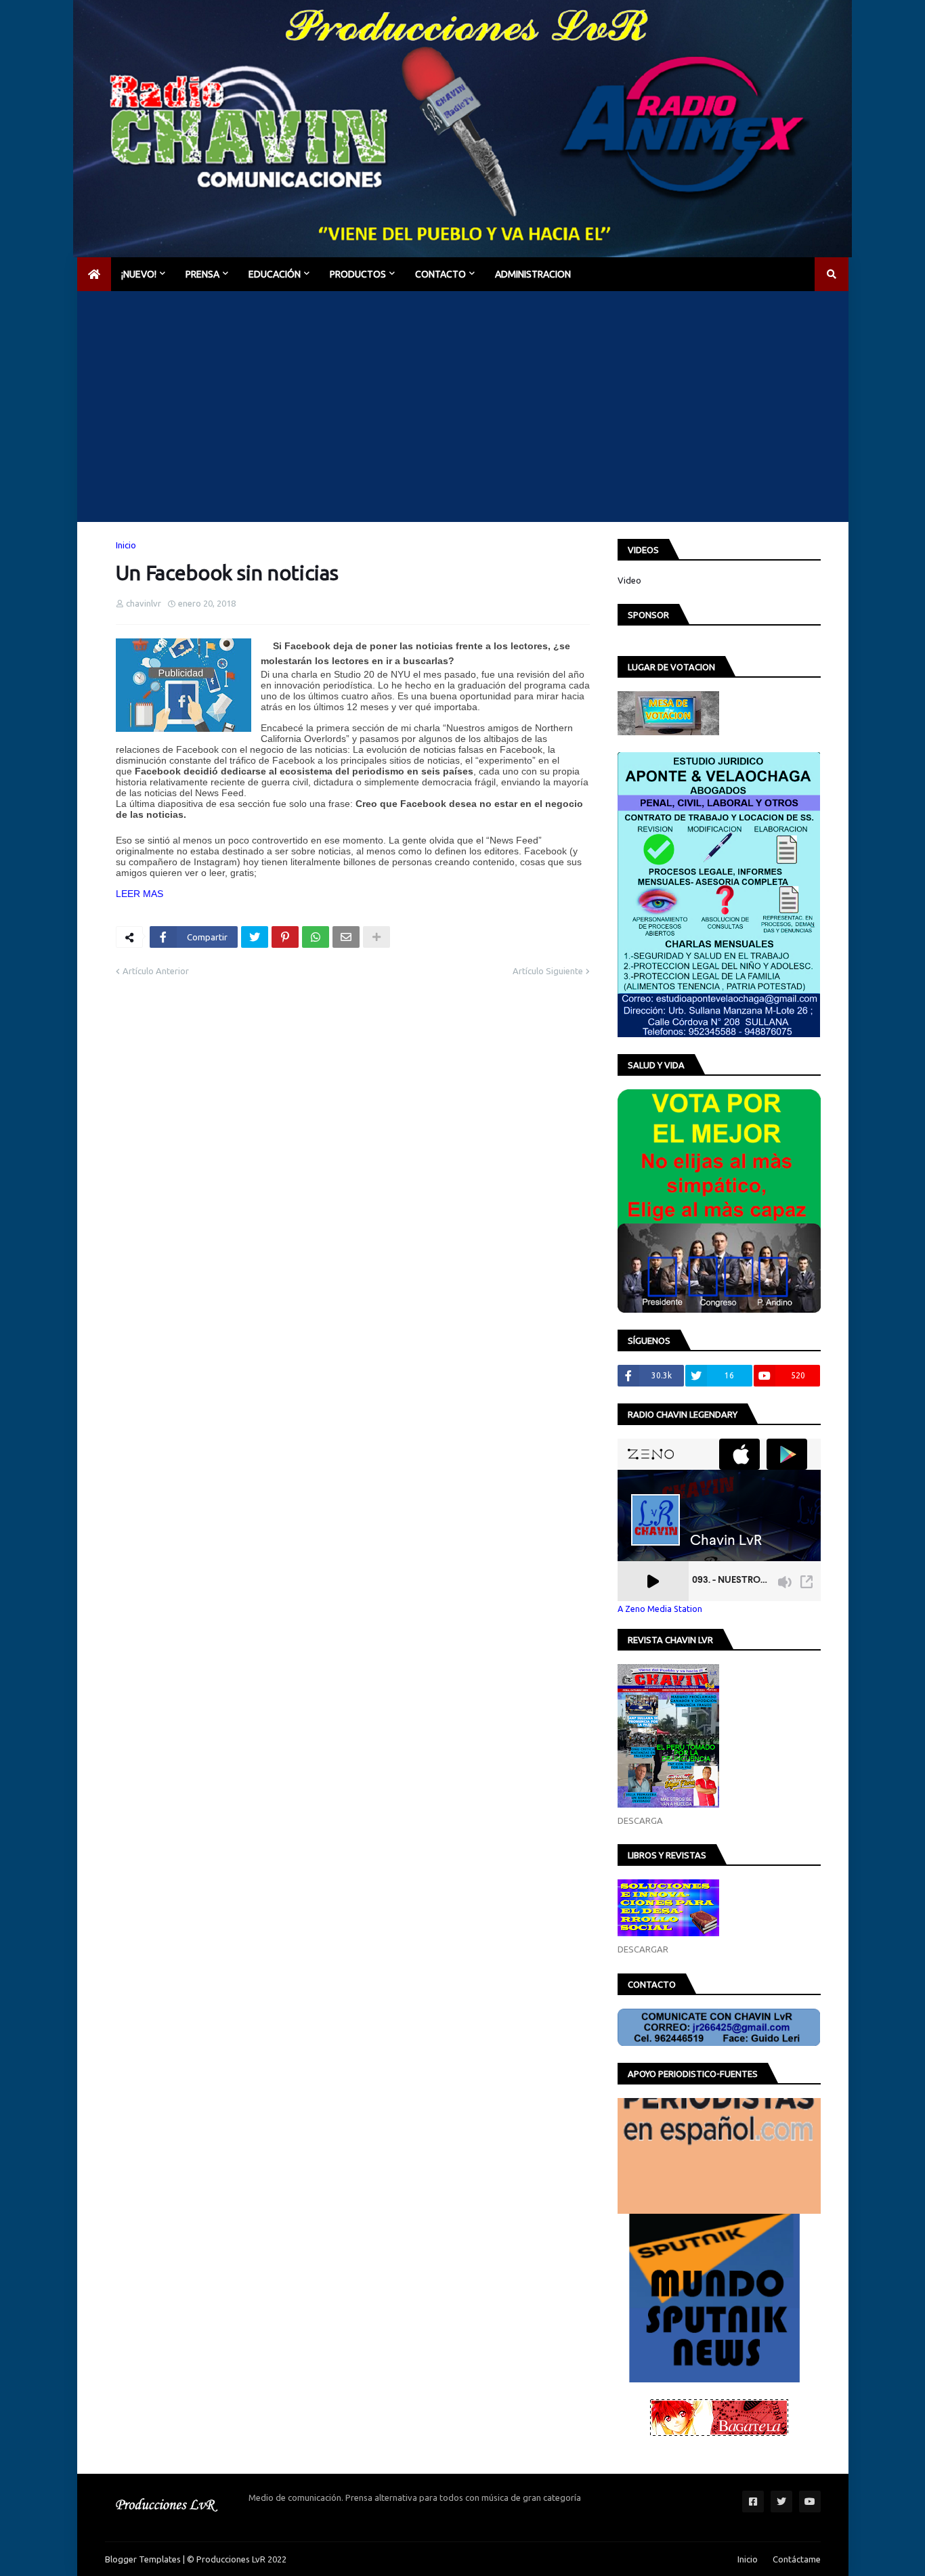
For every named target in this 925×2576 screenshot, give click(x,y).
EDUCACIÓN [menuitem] (275, 274)
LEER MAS (139, 894)
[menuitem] (94, 274)
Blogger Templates (143, 2559)
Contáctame (797, 2559)
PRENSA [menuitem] (202, 274)
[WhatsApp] (316, 937)
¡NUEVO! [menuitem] (139, 274)
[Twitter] (255, 937)
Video (629, 580)
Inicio (126, 545)
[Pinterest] (285, 937)
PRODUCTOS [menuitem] (358, 274)
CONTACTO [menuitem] (440, 274)
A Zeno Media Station (660, 1609)
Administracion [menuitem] (533, 274)
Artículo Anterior (156, 971)
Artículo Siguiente (548, 971)
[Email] (346, 937)
